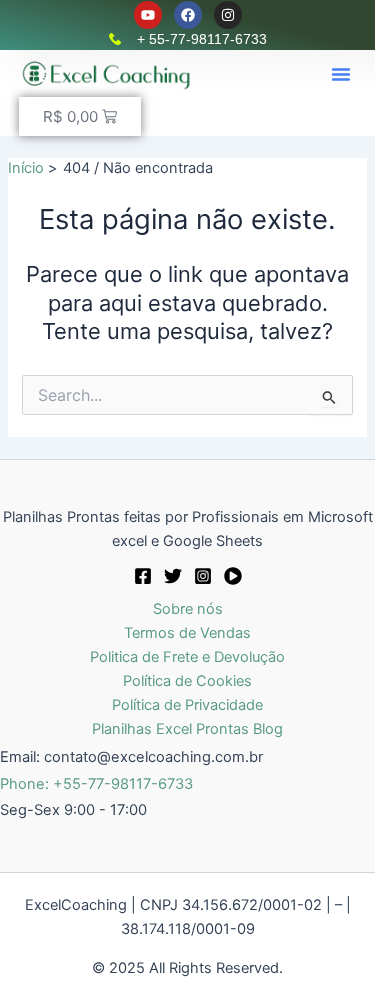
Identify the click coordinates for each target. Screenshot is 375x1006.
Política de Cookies (187, 681)
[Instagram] (203, 576)
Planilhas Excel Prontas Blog (187, 729)
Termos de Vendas (187, 633)
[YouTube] (233, 576)
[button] (341, 74)
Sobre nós (188, 609)
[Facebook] (143, 576)
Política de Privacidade (187, 705)
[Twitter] (173, 576)
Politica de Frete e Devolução (187, 657)
